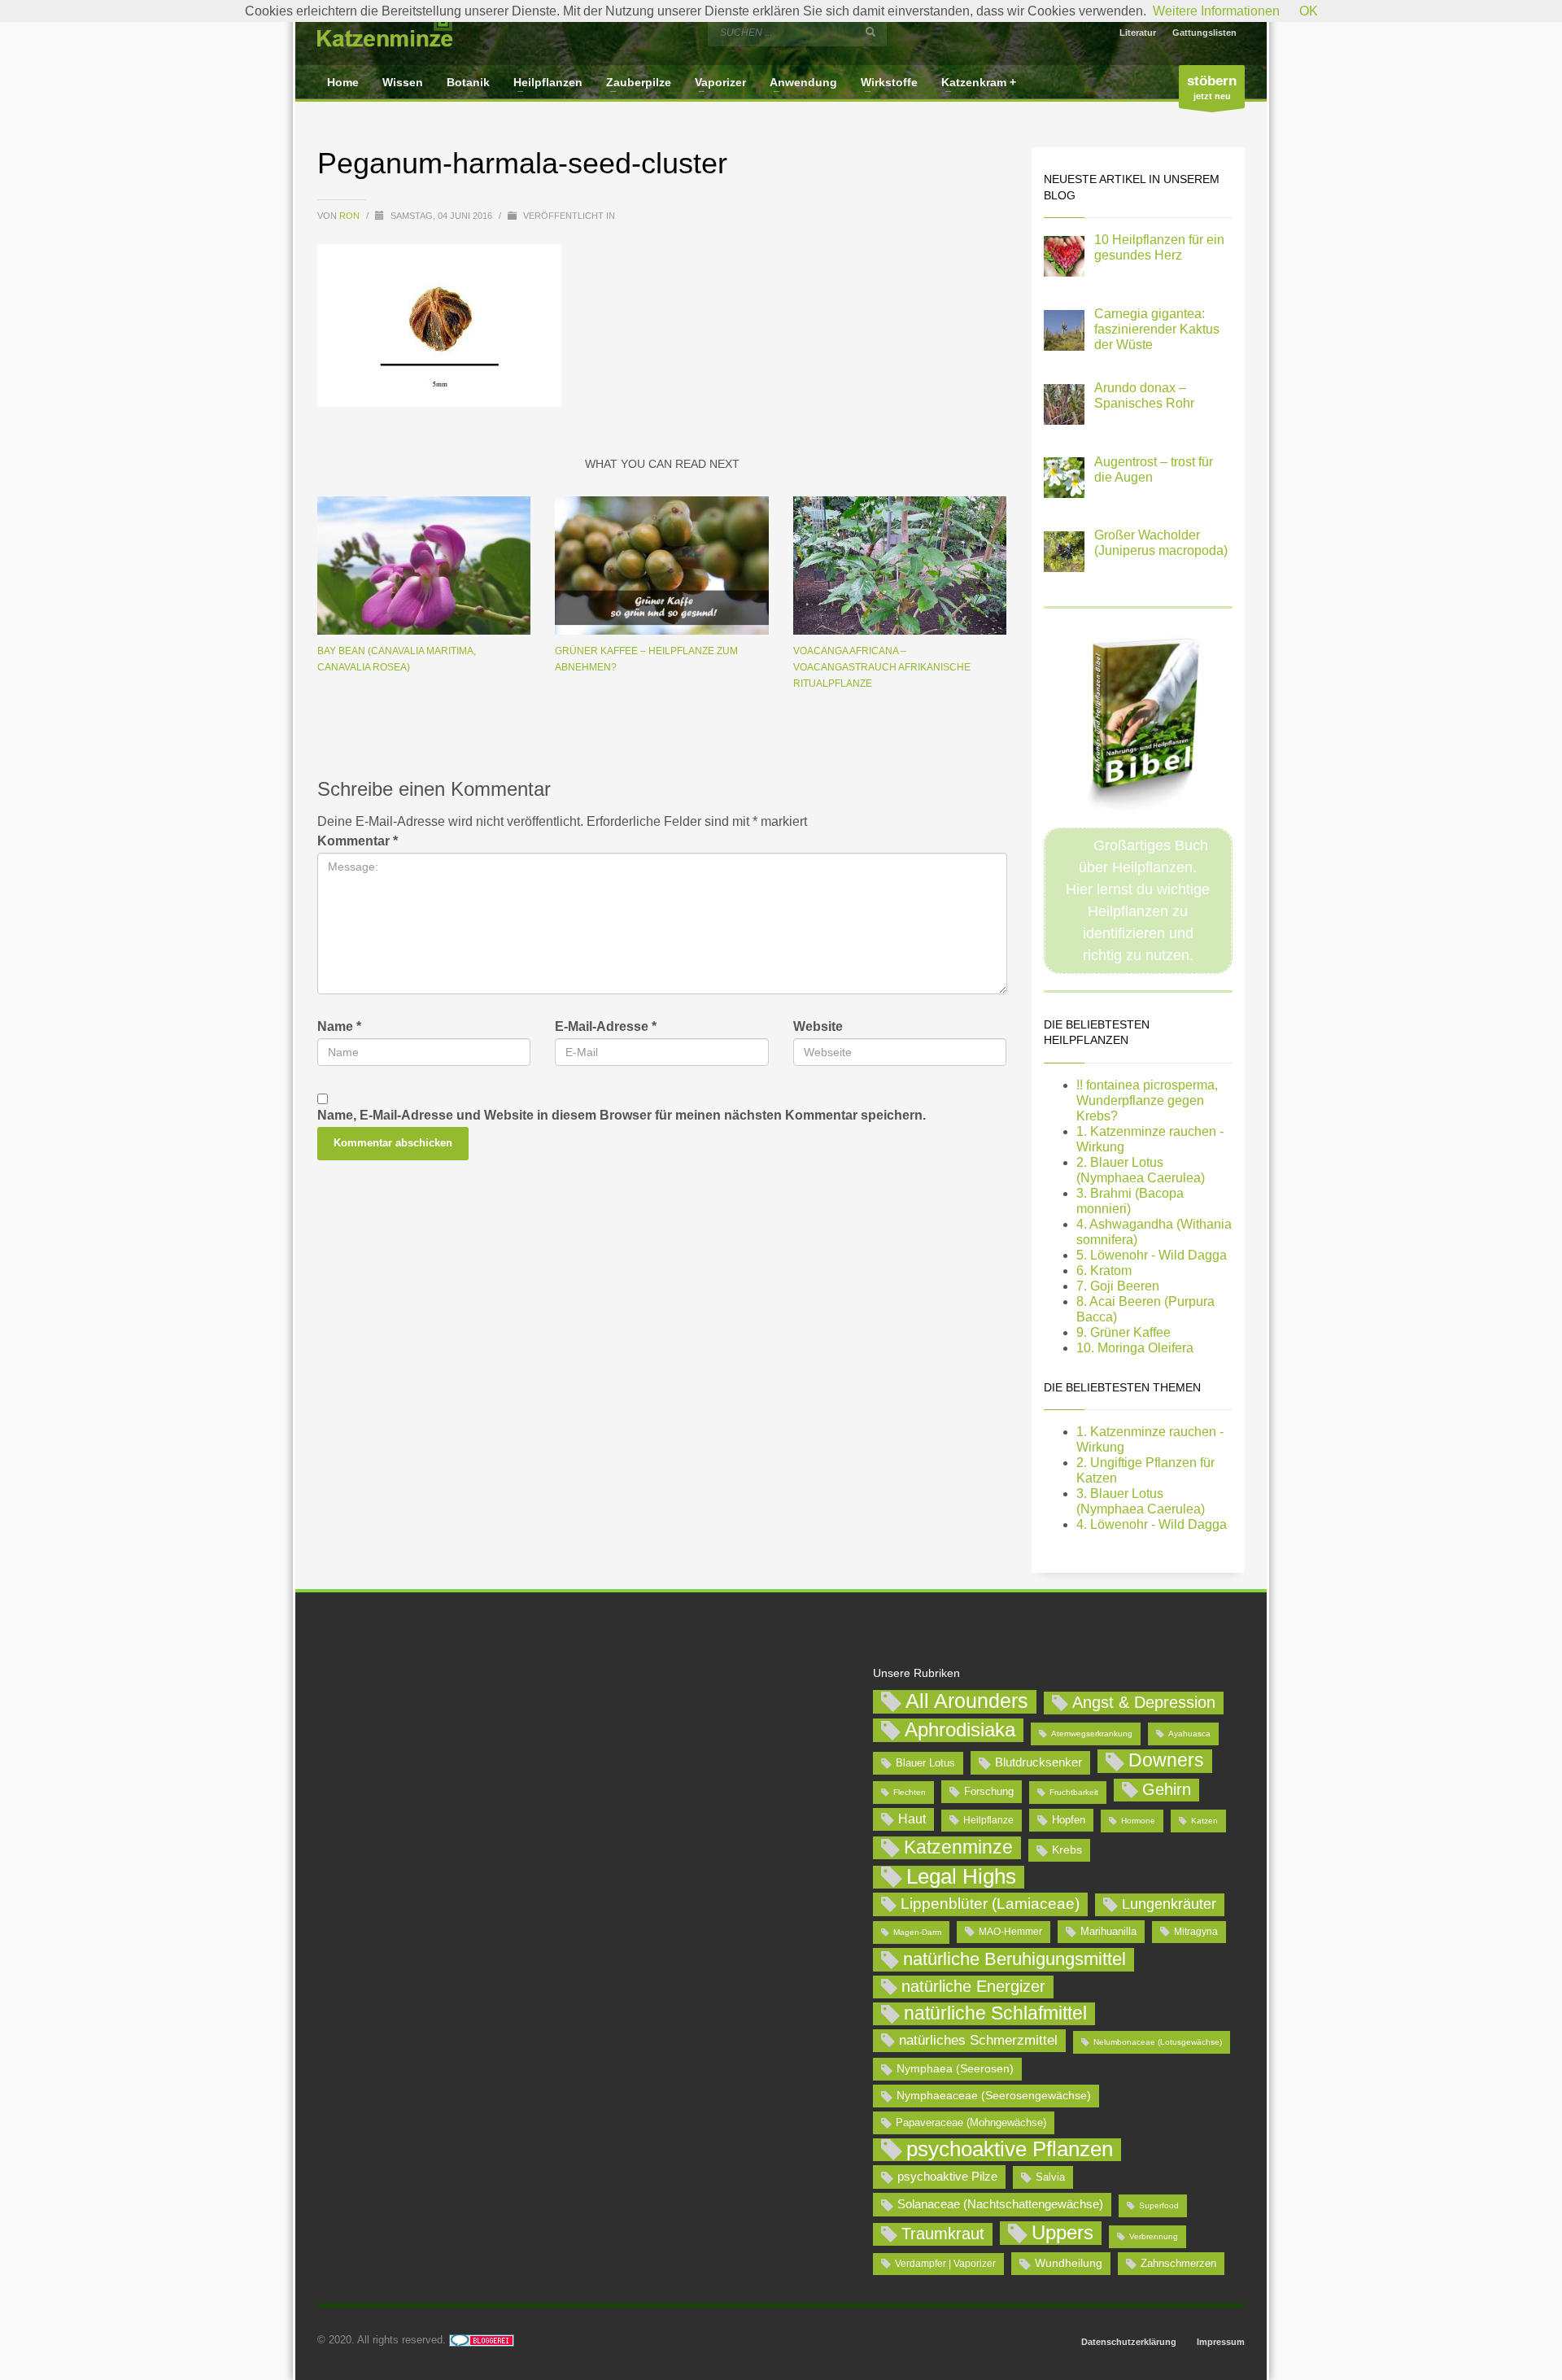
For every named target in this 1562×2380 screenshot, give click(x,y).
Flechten (910, 1792)
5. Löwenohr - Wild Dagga (1152, 1255)
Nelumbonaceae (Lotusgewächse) (1158, 2042)
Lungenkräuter (1169, 1904)
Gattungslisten (1204, 33)
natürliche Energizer (973, 1986)
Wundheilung (1069, 2263)
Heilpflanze (988, 1820)
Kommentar (358, 841)
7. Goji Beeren (1118, 1286)
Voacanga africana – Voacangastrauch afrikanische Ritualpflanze (882, 667)
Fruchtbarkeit (1074, 1792)
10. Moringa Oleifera (1135, 1348)
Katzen (1204, 1821)
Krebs (1067, 1849)
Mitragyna (1196, 1932)
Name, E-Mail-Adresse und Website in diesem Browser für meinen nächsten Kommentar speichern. (622, 1115)
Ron (351, 216)
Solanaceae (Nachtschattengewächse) (1000, 2204)
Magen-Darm (917, 1932)
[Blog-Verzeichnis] (482, 2340)
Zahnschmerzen (1178, 2263)
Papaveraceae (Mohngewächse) (971, 2122)
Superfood (1159, 2205)
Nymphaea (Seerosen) (955, 2068)
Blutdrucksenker (1038, 1762)
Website (818, 1026)
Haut (912, 1819)
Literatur (1138, 33)
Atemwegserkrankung (1092, 1734)
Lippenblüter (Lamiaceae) (990, 1904)
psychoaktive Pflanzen (1010, 2150)
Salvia (1050, 2177)
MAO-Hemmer (1010, 1932)
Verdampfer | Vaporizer (945, 2264)
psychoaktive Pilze (947, 2176)
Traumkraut (943, 2234)
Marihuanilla (1108, 1931)
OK (1309, 11)
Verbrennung (1154, 2236)
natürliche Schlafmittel (995, 2013)
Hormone (1138, 1821)
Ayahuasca (1189, 1734)
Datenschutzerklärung (1129, 2342)
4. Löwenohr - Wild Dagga (1152, 1524)
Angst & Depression (1144, 1702)
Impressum (1221, 2342)
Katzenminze (958, 1847)
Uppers (1062, 2232)
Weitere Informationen (1216, 11)
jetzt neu (1212, 87)
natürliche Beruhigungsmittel (1014, 1959)
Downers (1166, 1760)
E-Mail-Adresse (606, 1026)
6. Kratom (1104, 1271)
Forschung (989, 1791)
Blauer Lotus (925, 1763)
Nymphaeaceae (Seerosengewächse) (994, 2095)
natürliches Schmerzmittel (978, 2040)
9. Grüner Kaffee (1124, 1332)
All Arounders (967, 1701)
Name (339, 1026)
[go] (870, 32)
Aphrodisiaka (960, 1729)
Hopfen (1069, 1820)
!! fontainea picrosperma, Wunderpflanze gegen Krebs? (1147, 1100)
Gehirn (1167, 1789)
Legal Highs (961, 1877)
